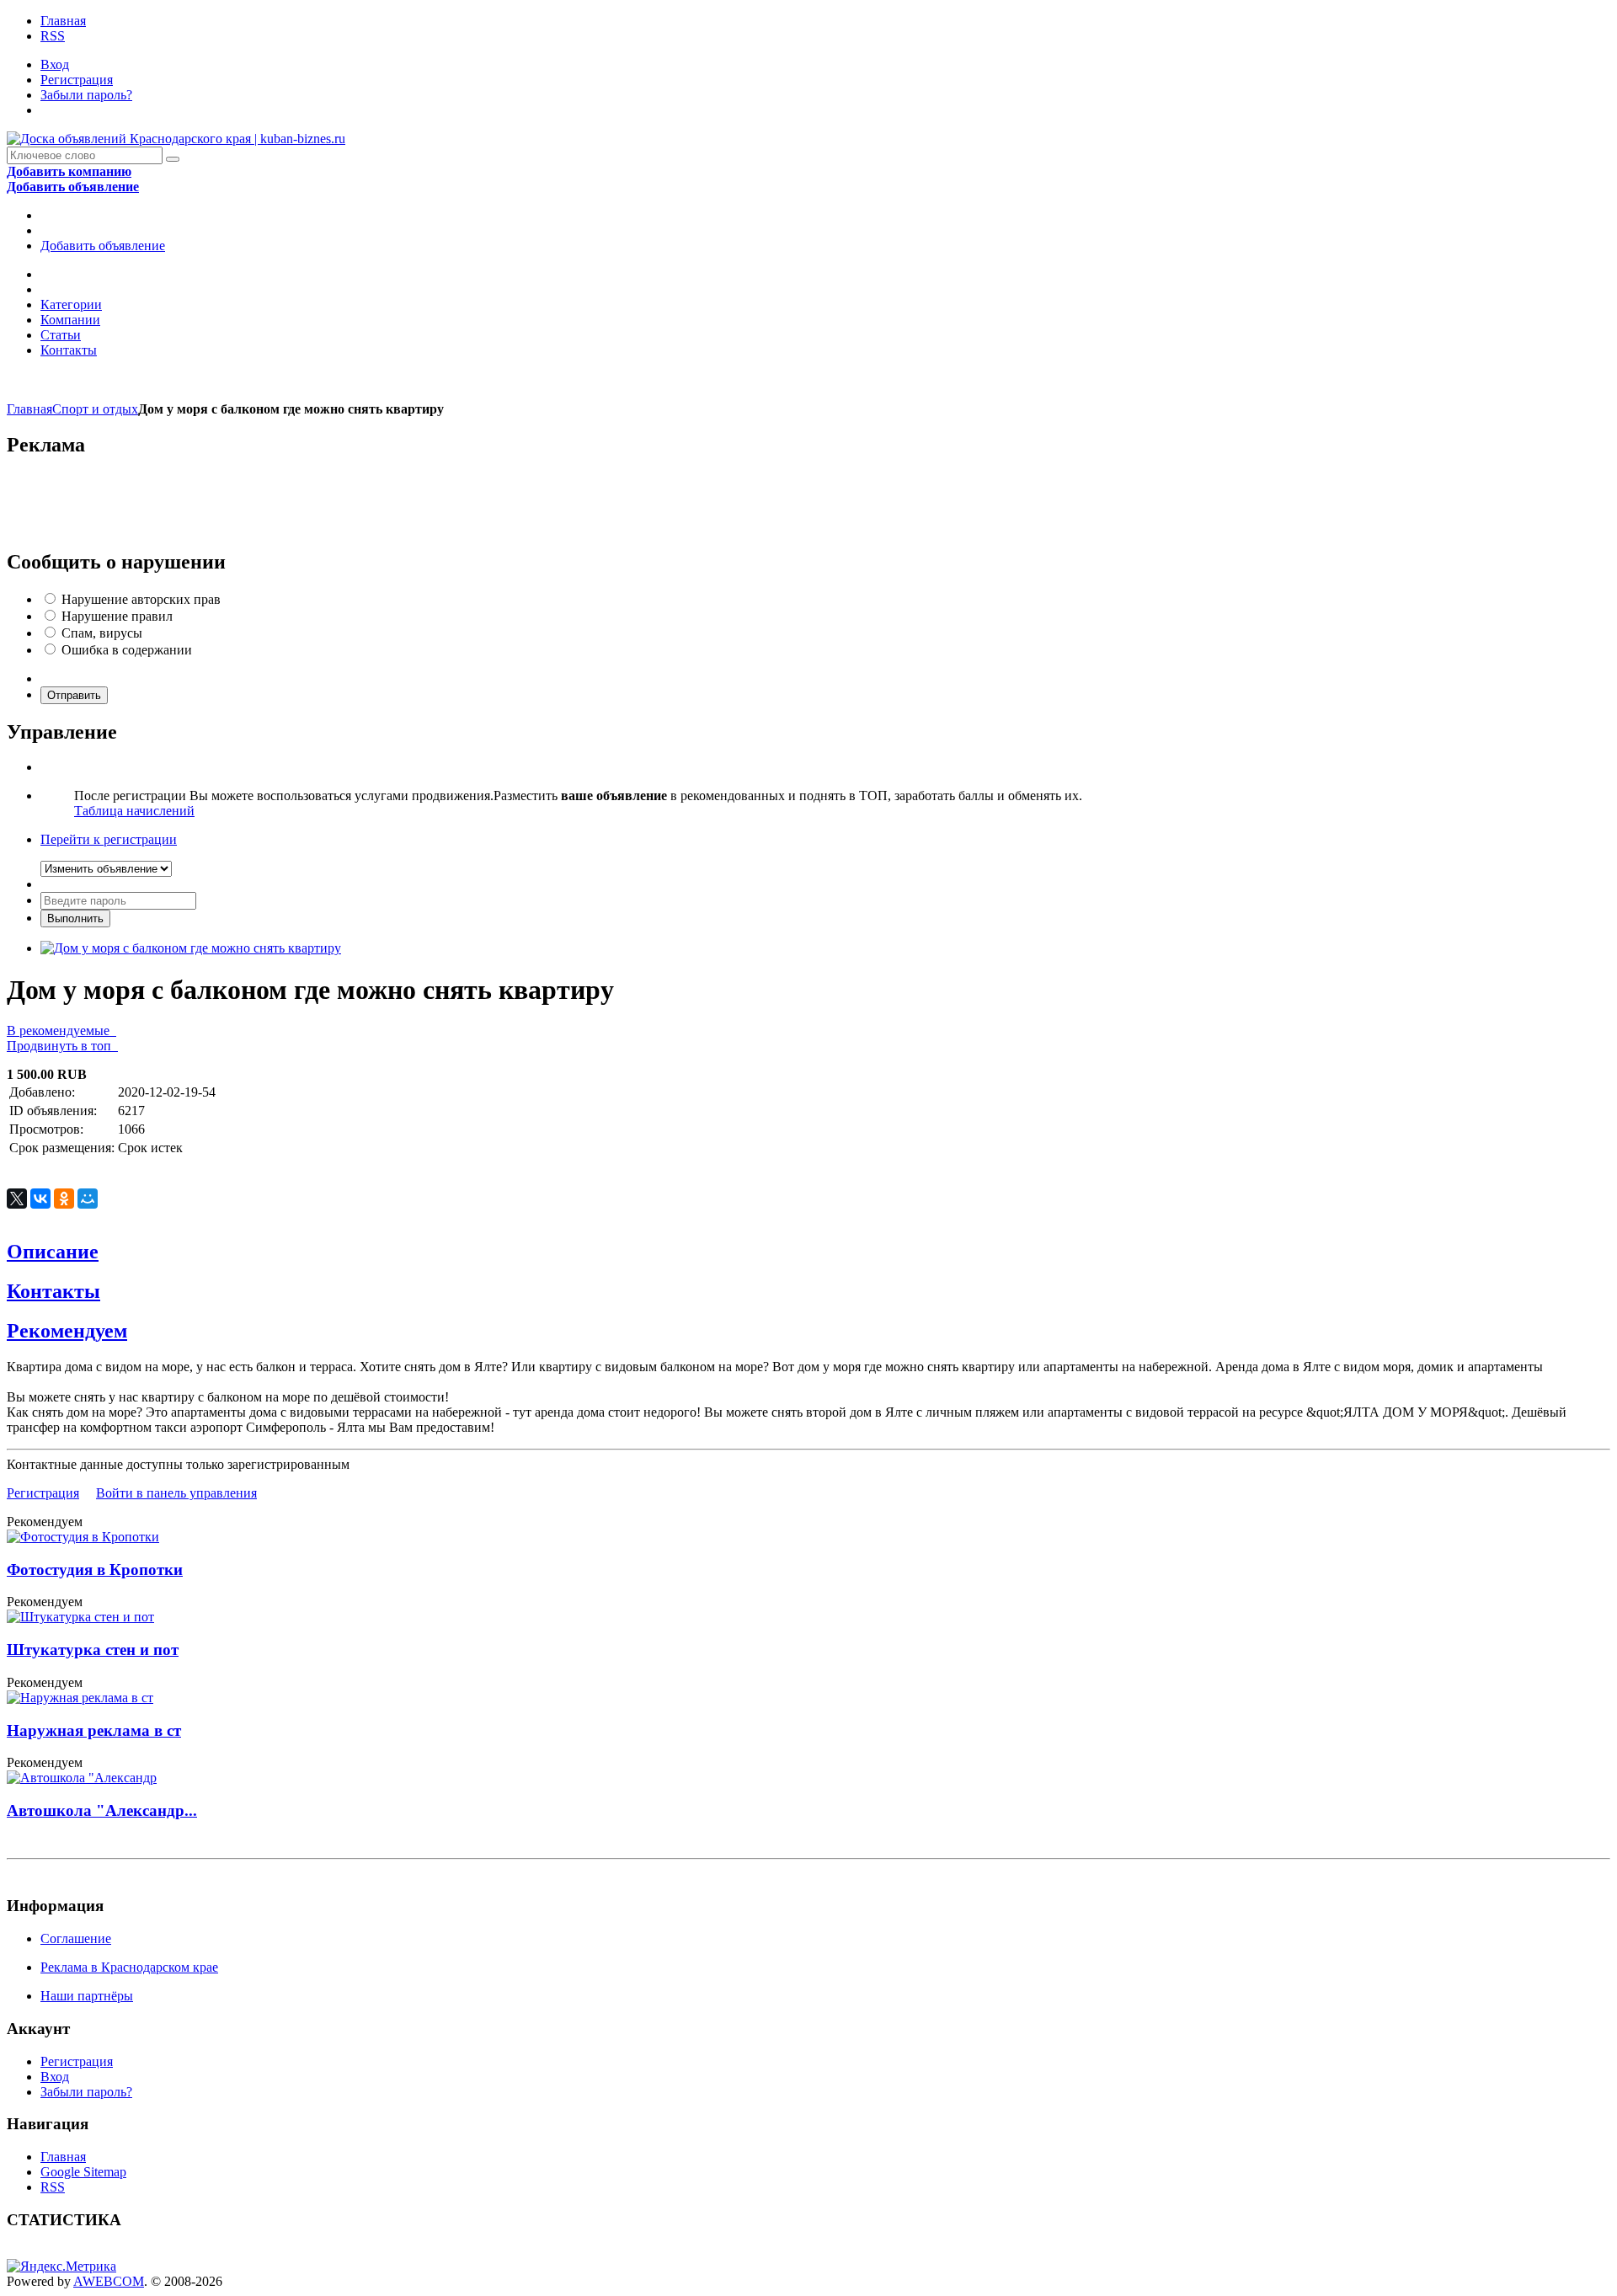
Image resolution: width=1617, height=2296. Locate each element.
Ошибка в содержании (127, 650)
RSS (53, 36)
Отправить (74, 695)
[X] (17, 1199)
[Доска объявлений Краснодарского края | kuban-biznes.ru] (176, 139)
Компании (70, 320)
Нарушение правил (117, 616)
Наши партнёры (87, 1996)
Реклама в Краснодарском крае (129, 1967)
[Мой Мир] (88, 1199)
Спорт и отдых (95, 409)
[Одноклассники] (64, 1199)
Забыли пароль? (86, 95)
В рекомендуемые (61, 1031)
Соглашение (76, 1938)
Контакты (69, 350)
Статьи (61, 335)
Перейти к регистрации (109, 839)
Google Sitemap (83, 2172)
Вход (55, 64)
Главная (63, 21)
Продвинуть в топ (62, 1046)
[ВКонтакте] (40, 1199)
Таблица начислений (134, 811)
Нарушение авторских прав (141, 599)
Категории (71, 304)
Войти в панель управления (176, 1493)
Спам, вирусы (102, 633)
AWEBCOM (109, 2281)
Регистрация (77, 80)
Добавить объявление (103, 246)
